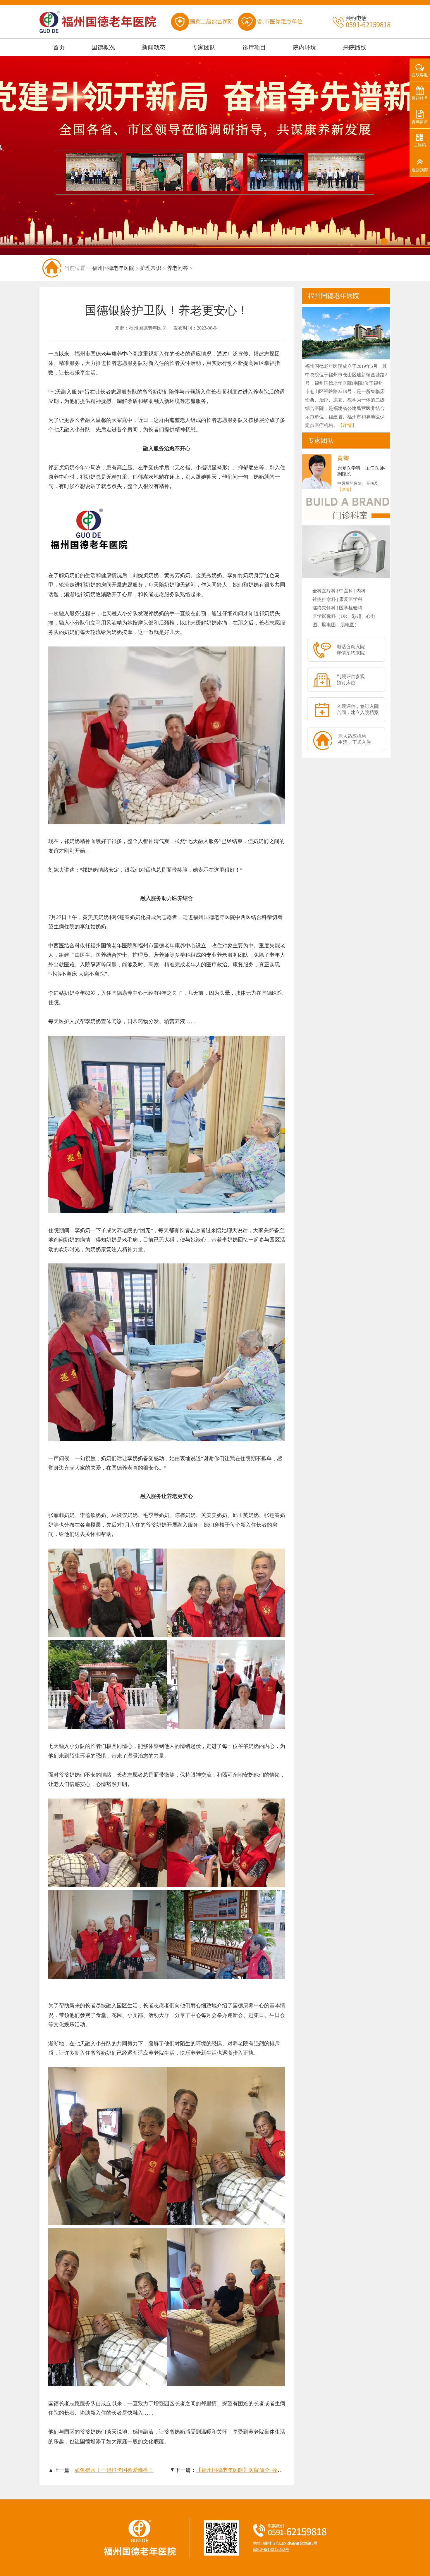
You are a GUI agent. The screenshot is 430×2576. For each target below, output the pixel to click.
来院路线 (355, 47)
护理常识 (151, 268)
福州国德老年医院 (113, 268)
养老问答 (178, 268)
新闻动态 (154, 47)
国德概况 (103, 47)
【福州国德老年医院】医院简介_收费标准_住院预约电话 (262, 2470)
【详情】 (347, 425)
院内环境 (305, 47)
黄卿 (343, 458)
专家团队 (204, 47)
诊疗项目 (254, 47)
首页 (59, 47)
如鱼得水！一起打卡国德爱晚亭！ (114, 2470)
